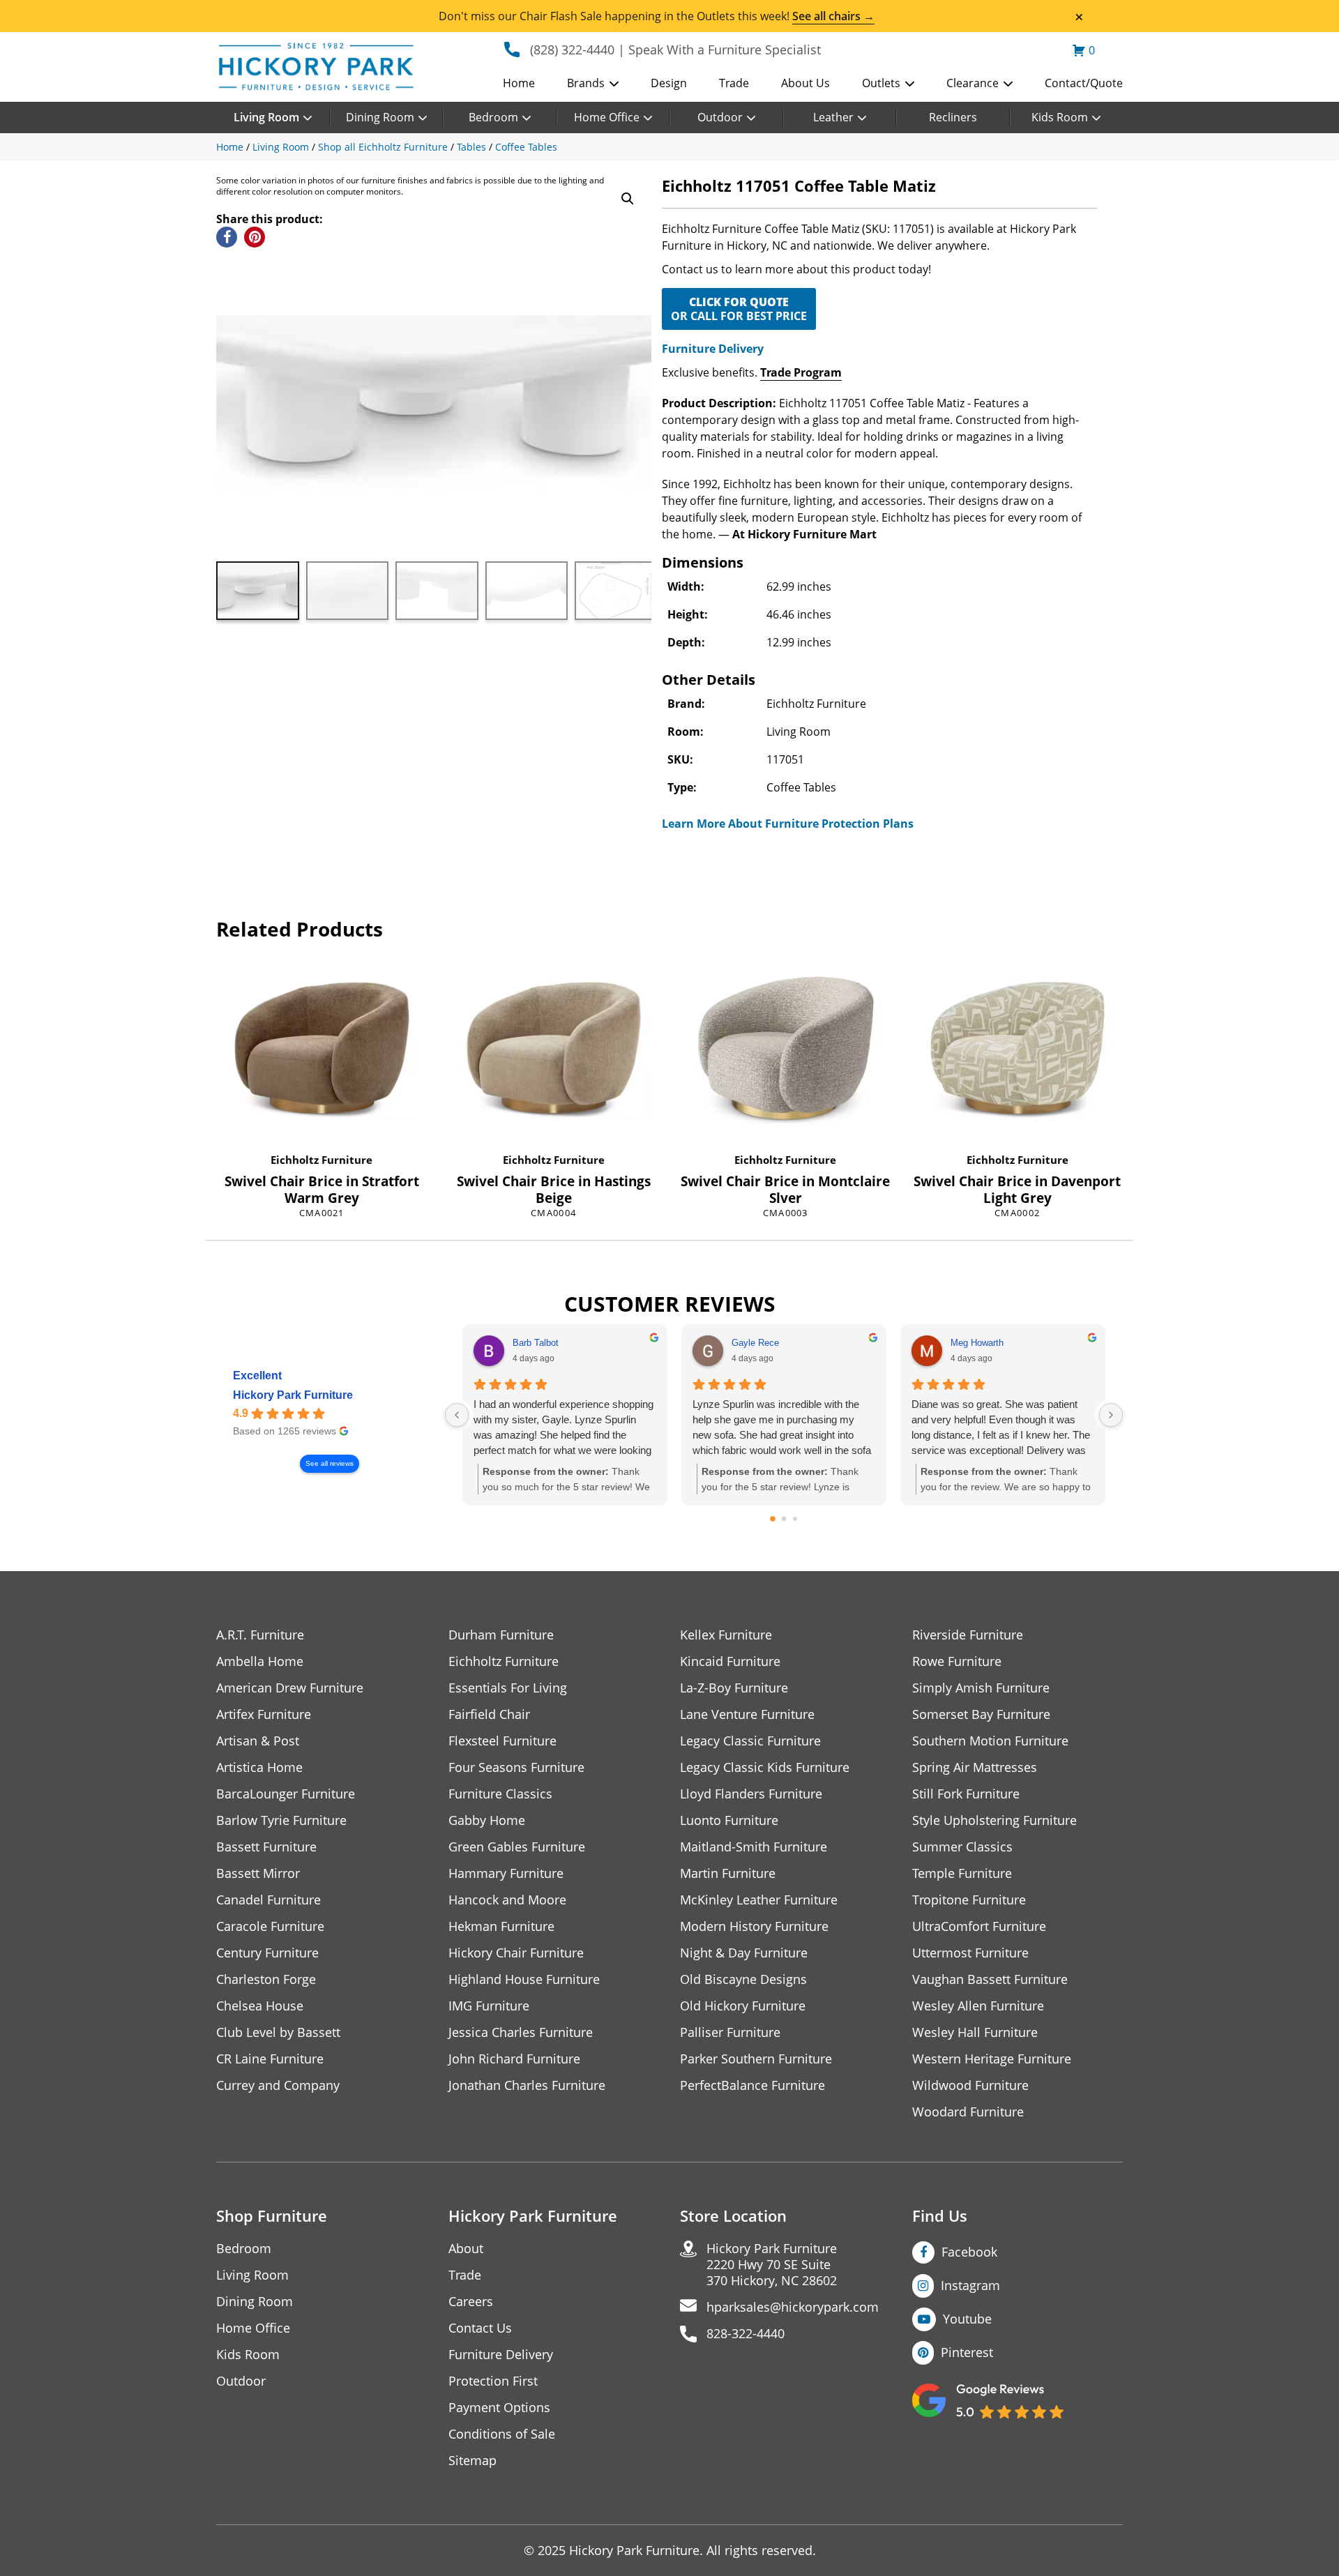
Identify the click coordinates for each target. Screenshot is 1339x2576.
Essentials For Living (508, 1688)
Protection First (493, 2381)
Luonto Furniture (729, 1820)
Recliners (953, 117)
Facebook (969, 2252)
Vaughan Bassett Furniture (990, 1979)
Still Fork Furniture (966, 1794)
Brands (586, 83)
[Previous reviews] (457, 1415)
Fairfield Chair (489, 1714)
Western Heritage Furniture (992, 2059)
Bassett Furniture (266, 1847)
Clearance (973, 83)
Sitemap (472, 2461)
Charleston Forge (266, 1979)
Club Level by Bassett (278, 2032)
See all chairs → (833, 16)
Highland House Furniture (524, 1979)
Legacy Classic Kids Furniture (765, 1767)
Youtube (967, 2319)
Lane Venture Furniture (747, 1714)
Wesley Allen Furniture (978, 2006)
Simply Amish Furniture (981, 1688)
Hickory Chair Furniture (516, 1953)
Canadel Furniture (268, 1900)
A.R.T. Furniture (260, 1635)
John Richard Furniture (514, 2059)
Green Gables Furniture (517, 1847)
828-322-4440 (746, 2334)
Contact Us (480, 2328)
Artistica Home (259, 1767)
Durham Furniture (501, 1635)
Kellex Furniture (726, 1635)
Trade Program (801, 372)
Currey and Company (278, 2085)
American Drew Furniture (290, 1688)
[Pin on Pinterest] (255, 237)
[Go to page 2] (795, 1519)
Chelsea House (260, 2006)
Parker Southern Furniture (756, 2059)
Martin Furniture (728, 1873)
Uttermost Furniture (970, 1953)
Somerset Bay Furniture (981, 1714)
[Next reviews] (1111, 1415)
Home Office (607, 117)
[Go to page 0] (773, 1519)
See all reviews (330, 1463)
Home (519, 83)
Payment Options (499, 2408)
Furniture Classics (500, 1794)
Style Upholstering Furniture (994, 1820)
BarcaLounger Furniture (286, 1794)
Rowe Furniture (957, 1661)
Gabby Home (487, 1820)
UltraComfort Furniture (979, 1926)
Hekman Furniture (501, 1926)
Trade (734, 83)
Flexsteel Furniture (502, 1741)
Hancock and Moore (507, 1900)
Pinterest (967, 2352)
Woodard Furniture (968, 2112)
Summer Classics (962, 1847)
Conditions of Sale (502, 2434)
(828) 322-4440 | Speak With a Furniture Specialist (675, 50)
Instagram (970, 2285)
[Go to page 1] (784, 1519)
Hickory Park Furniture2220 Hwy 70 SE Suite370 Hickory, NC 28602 (772, 2265)
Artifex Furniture (264, 1714)
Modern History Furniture (754, 1926)
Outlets (881, 83)
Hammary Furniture (506, 1873)
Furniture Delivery (713, 349)
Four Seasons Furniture (516, 1767)
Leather (833, 117)
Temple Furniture (962, 1873)
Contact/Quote (1084, 83)
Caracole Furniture (270, 1926)
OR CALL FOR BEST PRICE (739, 309)
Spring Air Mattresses (975, 1767)
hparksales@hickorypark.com (793, 2307)
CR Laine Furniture (270, 2059)
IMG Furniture (489, 2006)
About (466, 2249)
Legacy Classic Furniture (750, 1741)
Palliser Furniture (730, 2032)
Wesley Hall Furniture (975, 2032)
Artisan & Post (258, 1741)
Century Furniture (267, 1953)
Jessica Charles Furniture (521, 2032)
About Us (805, 83)
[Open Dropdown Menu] (614, 84)
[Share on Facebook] (227, 237)
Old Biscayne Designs (743, 1979)
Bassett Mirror (258, 1873)
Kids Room (1060, 117)
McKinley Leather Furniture (759, 1900)
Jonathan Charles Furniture (527, 2085)
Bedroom (493, 117)
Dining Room (380, 117)
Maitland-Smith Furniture (754, 1847)
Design (669, 83)
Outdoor (720, 117)
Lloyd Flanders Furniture (751, 1794)
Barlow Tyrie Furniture (281, 1820)
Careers (471, 2302)
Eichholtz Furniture (321, 1160)
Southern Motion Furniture (990, 1741)
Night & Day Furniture (744, 1953)
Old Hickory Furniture (743, 2006)
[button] (628, 199)
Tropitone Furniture (969, 1900)
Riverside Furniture (968, 1635)
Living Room (266, 117)
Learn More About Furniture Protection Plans (788, 824)
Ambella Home (260, 1661)
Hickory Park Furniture (293, 1395)
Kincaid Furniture (730, 1661)
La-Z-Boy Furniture (734, 1688)
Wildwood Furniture (970, 2085)
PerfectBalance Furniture (752, 2085)
